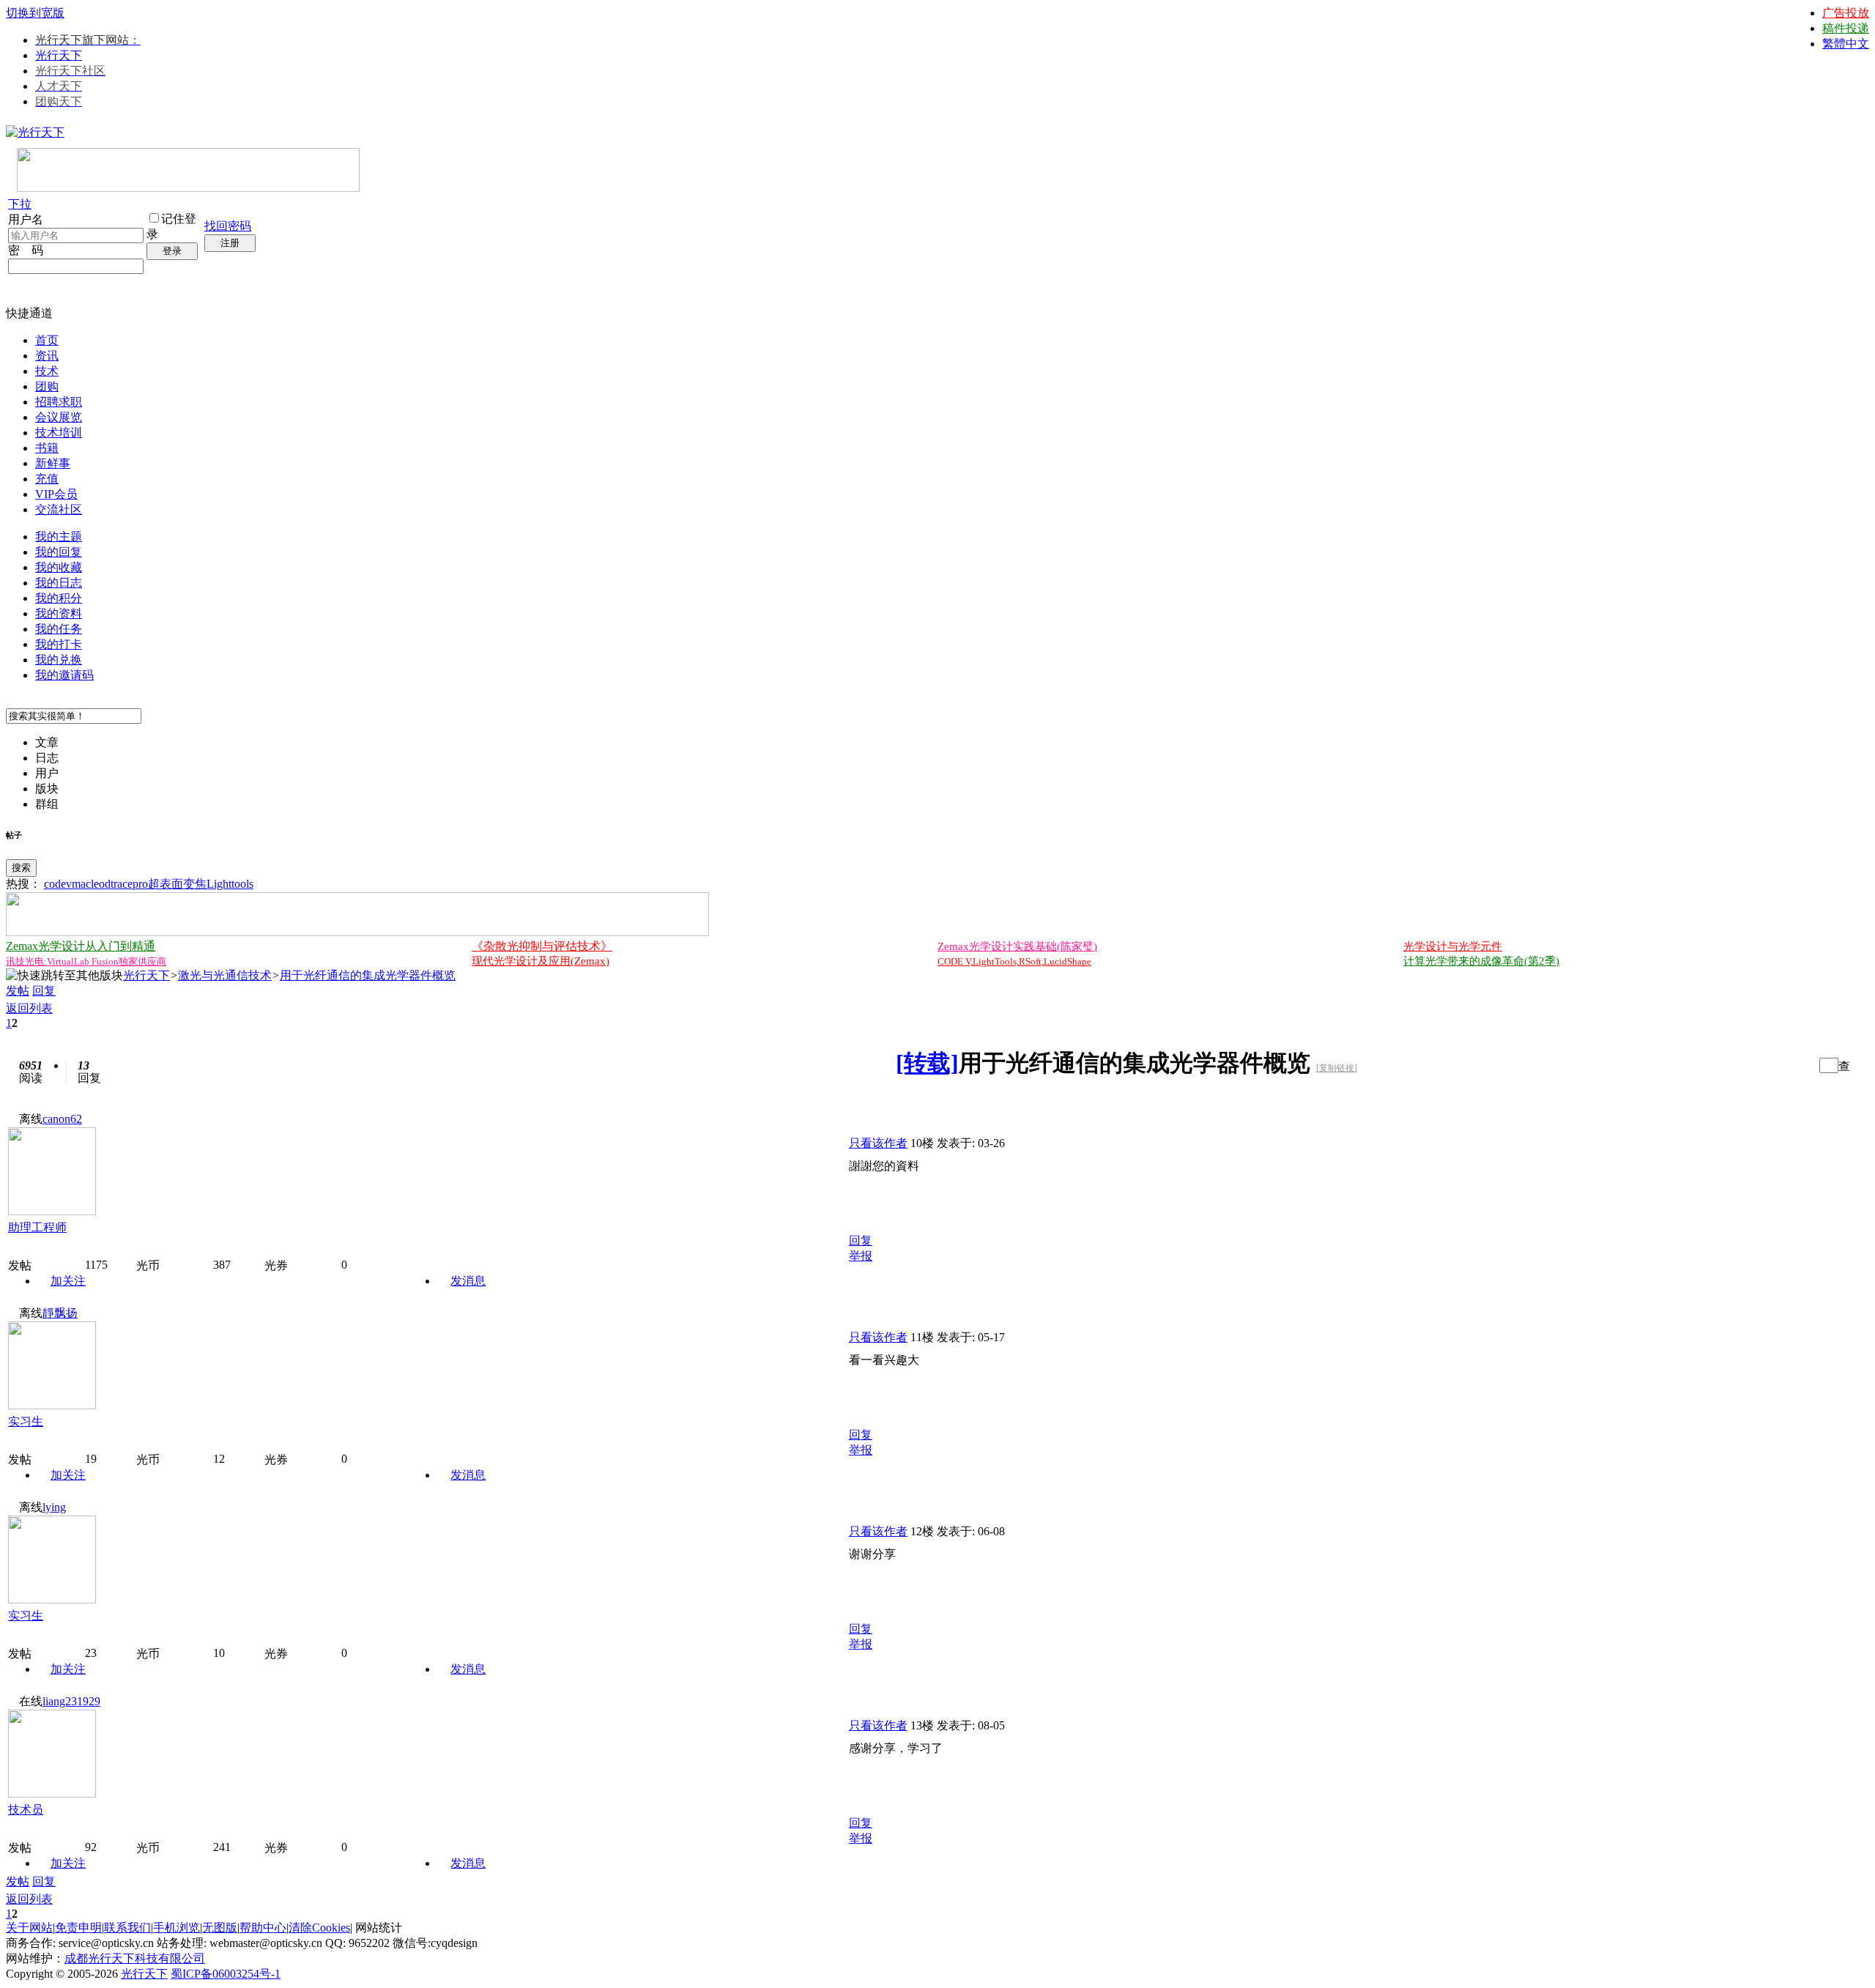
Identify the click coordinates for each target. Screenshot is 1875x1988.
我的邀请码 (64, 675)
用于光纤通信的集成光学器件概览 (368, 975)
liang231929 (71, 1701)
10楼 (922, 1143)
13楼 (922, 1725)
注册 (230, 243)
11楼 (922, 1337)
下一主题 (1803, 1065)
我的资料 (59, 613)
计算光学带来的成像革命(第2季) (1481, 961)
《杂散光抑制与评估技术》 (542, 946)
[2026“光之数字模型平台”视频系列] (357, 932)
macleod (91, 884)
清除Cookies (319, 1928)
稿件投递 (1846, 28)
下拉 (20, 204)
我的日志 (59, 583)
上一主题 (1788, 1065)
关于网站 (29, 1928)
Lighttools (230, 884)
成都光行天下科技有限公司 (135, 1958)
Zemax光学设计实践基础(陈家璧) (1017, 946)
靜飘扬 (60, 1313)
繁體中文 (1846, 44)
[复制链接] (1337, 1068)
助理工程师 (37, 1227)
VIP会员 (56, 494)
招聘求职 (59, 402)
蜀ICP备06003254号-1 (226, 1974)
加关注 (68, 1281)
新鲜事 (53, 463)
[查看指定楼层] (1844, 1065)
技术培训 (59, 433)
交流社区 (59, 509)
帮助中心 (263, 1928)
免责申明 (78, 1928)
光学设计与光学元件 (1453, 946)
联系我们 (127, 1928)
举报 (861, 1256)
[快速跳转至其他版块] (64, 976)
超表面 (166, 884)
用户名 (26, 219)
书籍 (47, 448)
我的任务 (59, 629)
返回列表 (29, 1008)
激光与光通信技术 (225, 975)
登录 (172, 251)
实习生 (26, 1421)
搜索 (21, 868)
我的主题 (59, 537)
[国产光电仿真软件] (188, 188)
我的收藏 (59, 567)
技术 (47, 371)
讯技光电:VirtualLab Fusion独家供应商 (86, 961)
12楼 (922, 1531)
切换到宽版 (35, 13)
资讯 (47, 356)
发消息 (468, 1281)
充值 (47, 479)
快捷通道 (29, 313)
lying (54, 1507)
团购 (47, 386)
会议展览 (59, 417)
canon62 (62, 1119)
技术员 (26, 1810)
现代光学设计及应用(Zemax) (541, 961)
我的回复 (59, 552)
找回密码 (228, 226)
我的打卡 (59, 644)
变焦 (195, 884)
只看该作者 (878, 1143)
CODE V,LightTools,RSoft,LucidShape (1014, 961)
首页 (47, 340)
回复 (44, 991)
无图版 (220, 1928)
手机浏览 (177, 1928)
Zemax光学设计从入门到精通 (81, 946)
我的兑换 (59, 660)
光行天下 (59, 55)
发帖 (18, 991)
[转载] (927, 1063)
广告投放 (1846, 13)
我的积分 (59, 598)
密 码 (26, 250)
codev (58, 884)
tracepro (129, 884)
